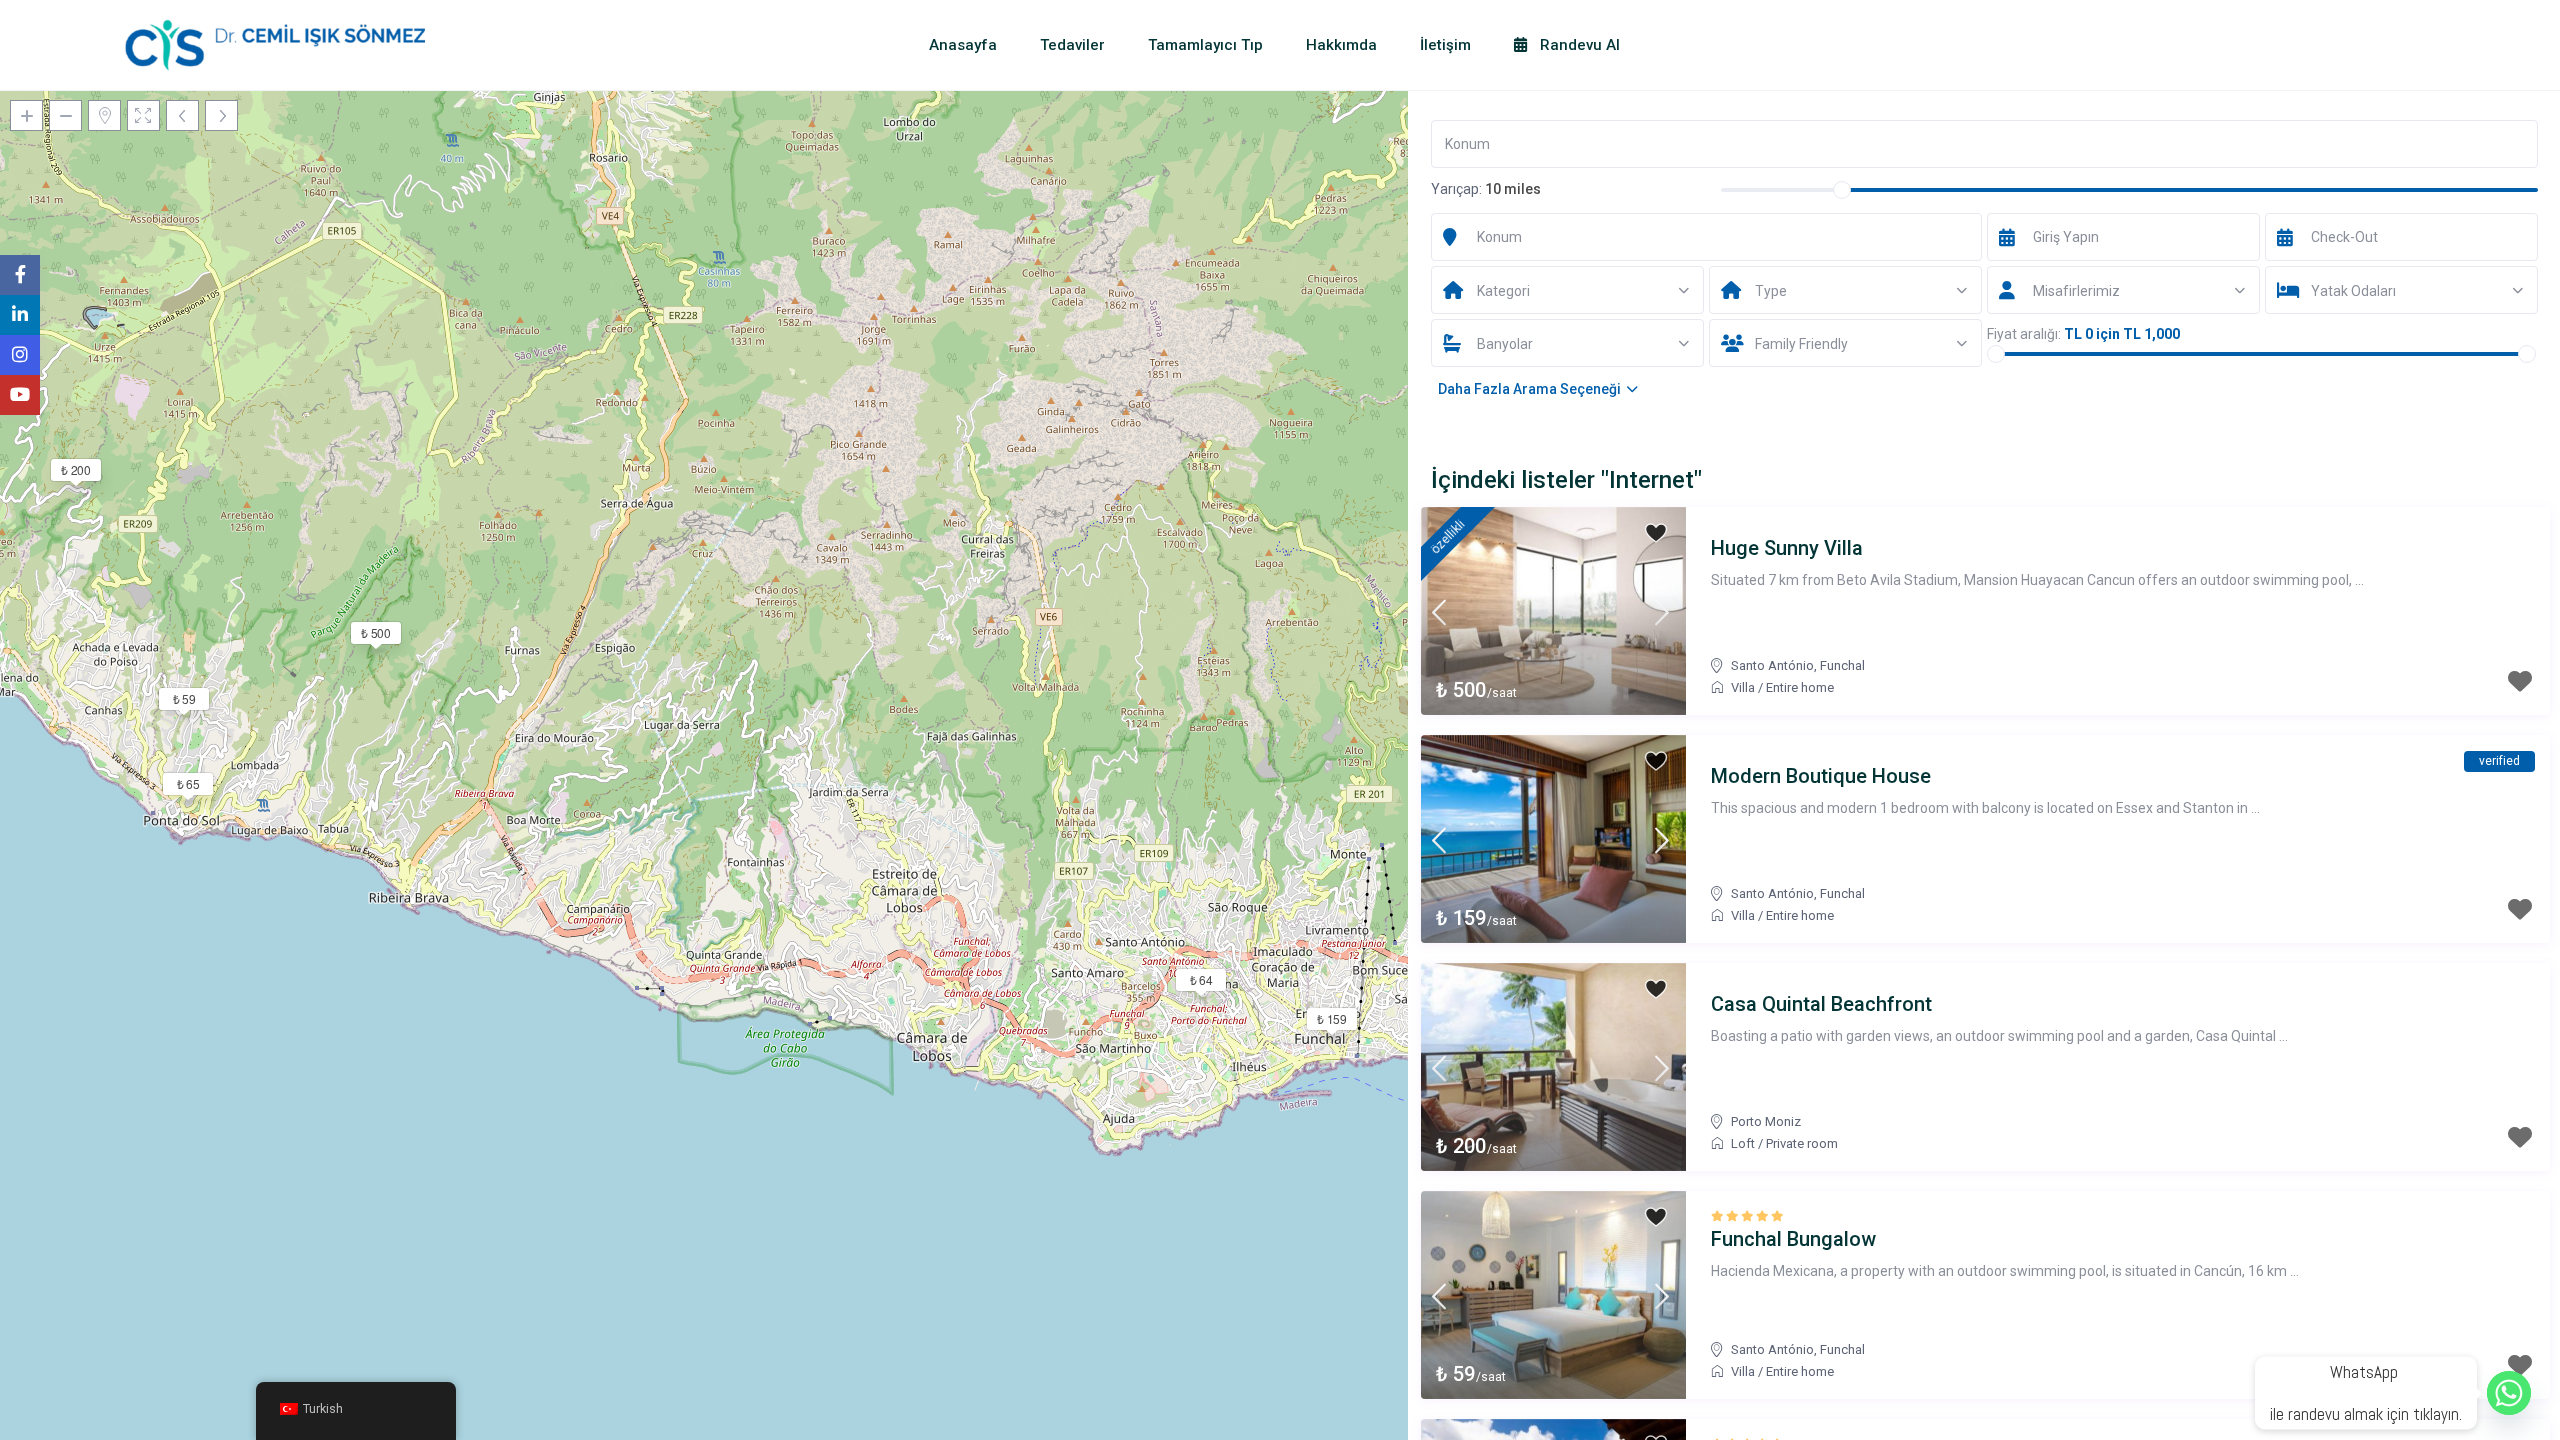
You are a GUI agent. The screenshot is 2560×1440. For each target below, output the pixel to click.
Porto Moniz (1766, 1121)
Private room (1802, 1143)
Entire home (1800, 687)
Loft (1743, 1143)
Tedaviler (1072, 45)
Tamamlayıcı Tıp (1205, 45)
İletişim (1445, 45)
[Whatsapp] (2509, 1393)
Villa (1743, 687)
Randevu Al (1578, 45)
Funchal (1842, 665)
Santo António (1772, 665)
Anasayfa (963, 45)
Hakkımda (1341, 45)
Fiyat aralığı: (2024, 334)
